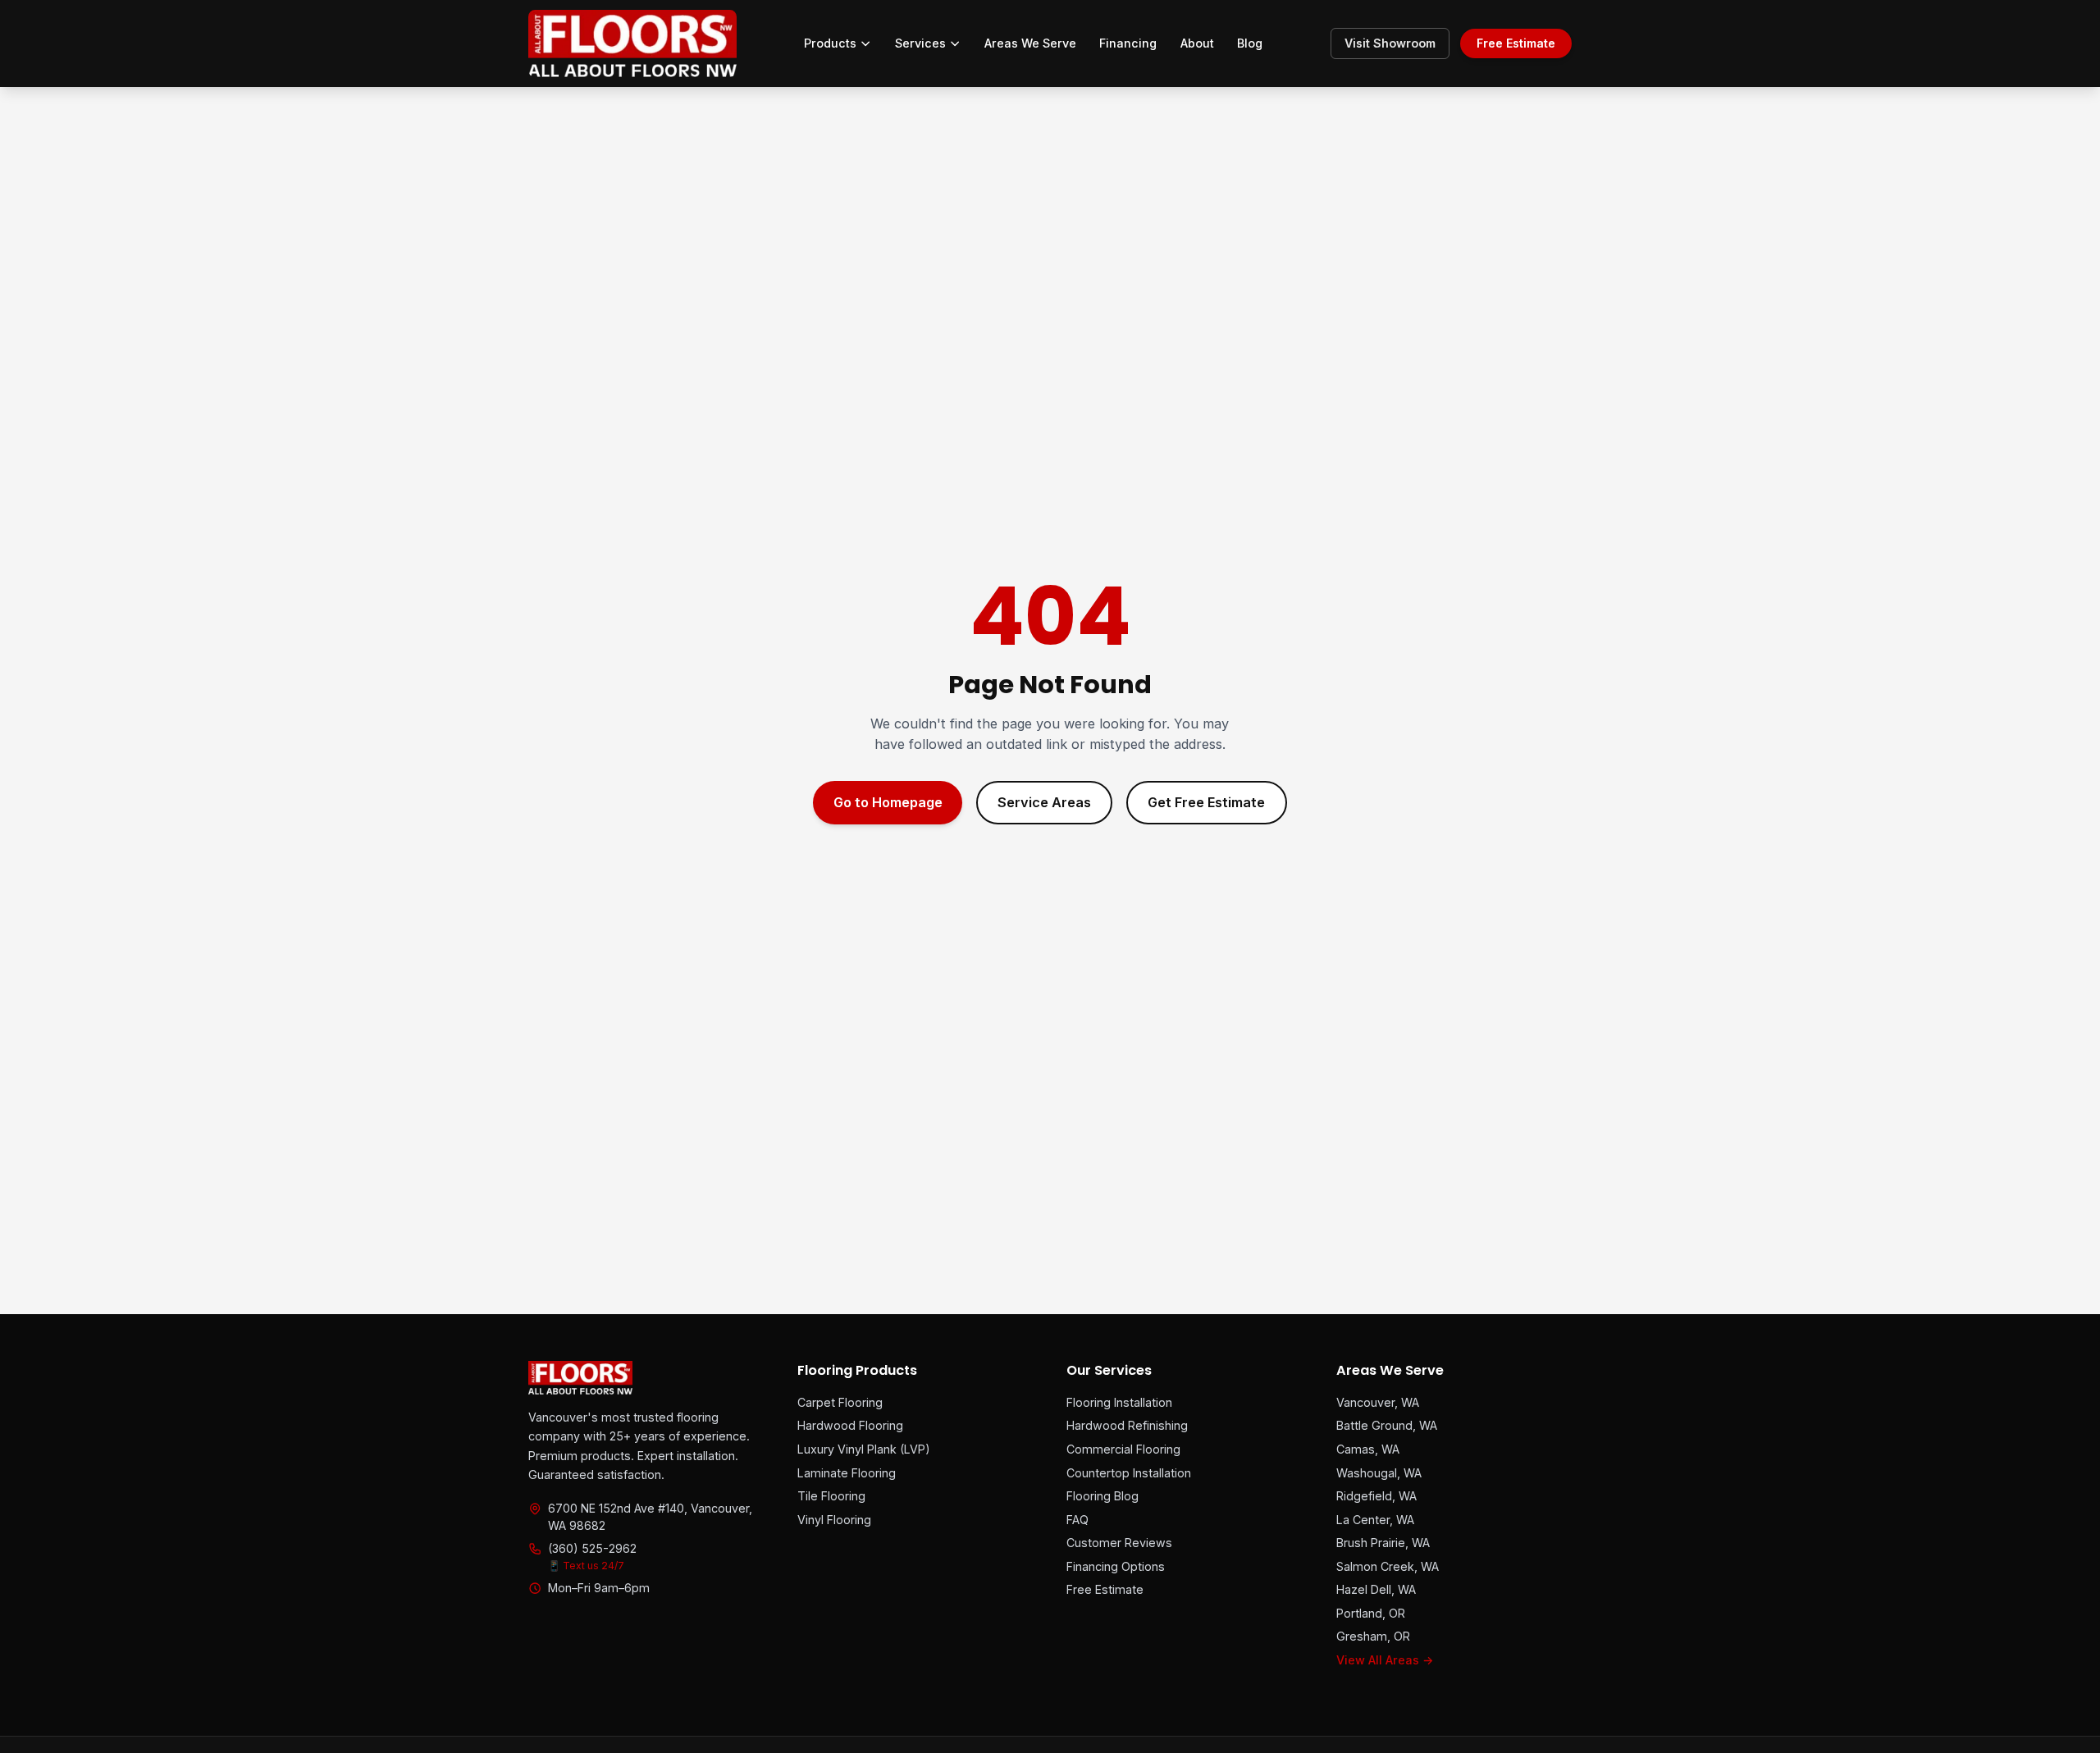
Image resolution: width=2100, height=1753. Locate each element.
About (1197, 43)
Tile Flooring (831, 1496)
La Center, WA (1375, 1520)
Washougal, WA (1379, 1473)
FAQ (1077, 1520)
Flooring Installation (1119, 1402)
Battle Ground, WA (1387, 1425)
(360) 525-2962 (592, 1548)
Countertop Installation (1129, 1473)
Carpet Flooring (840, 1402)
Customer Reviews (1119, 1543)
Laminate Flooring (847, 1473)
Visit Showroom (1390, 43)
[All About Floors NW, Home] (632, 43)
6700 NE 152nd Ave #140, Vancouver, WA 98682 (650, 1516)
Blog (1250, 43)
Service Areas (1044, 802)
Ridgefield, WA (1376, 1496)
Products (830, 43)
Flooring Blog (1102, 1496)
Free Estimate (1516, 43)
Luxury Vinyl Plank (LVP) (864, 1449)
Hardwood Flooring (850, 1425)
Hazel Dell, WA (1376, 1589)
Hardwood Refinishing (1127, 1425)
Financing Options (1116, 1566)
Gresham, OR (1373, 1636)
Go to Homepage (888, 802)
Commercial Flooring (1123, 1449)
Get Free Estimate (1206, 802)
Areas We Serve (1030, 43)
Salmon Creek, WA (1388, 1566)
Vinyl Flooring (834, 1520)
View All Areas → (1385, 1660)
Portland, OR (1371, 1613)
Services (920, 43)
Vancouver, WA (1378, 1402)
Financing (1128, 43)
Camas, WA (1368, 1449)
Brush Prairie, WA (1383, 1543)
